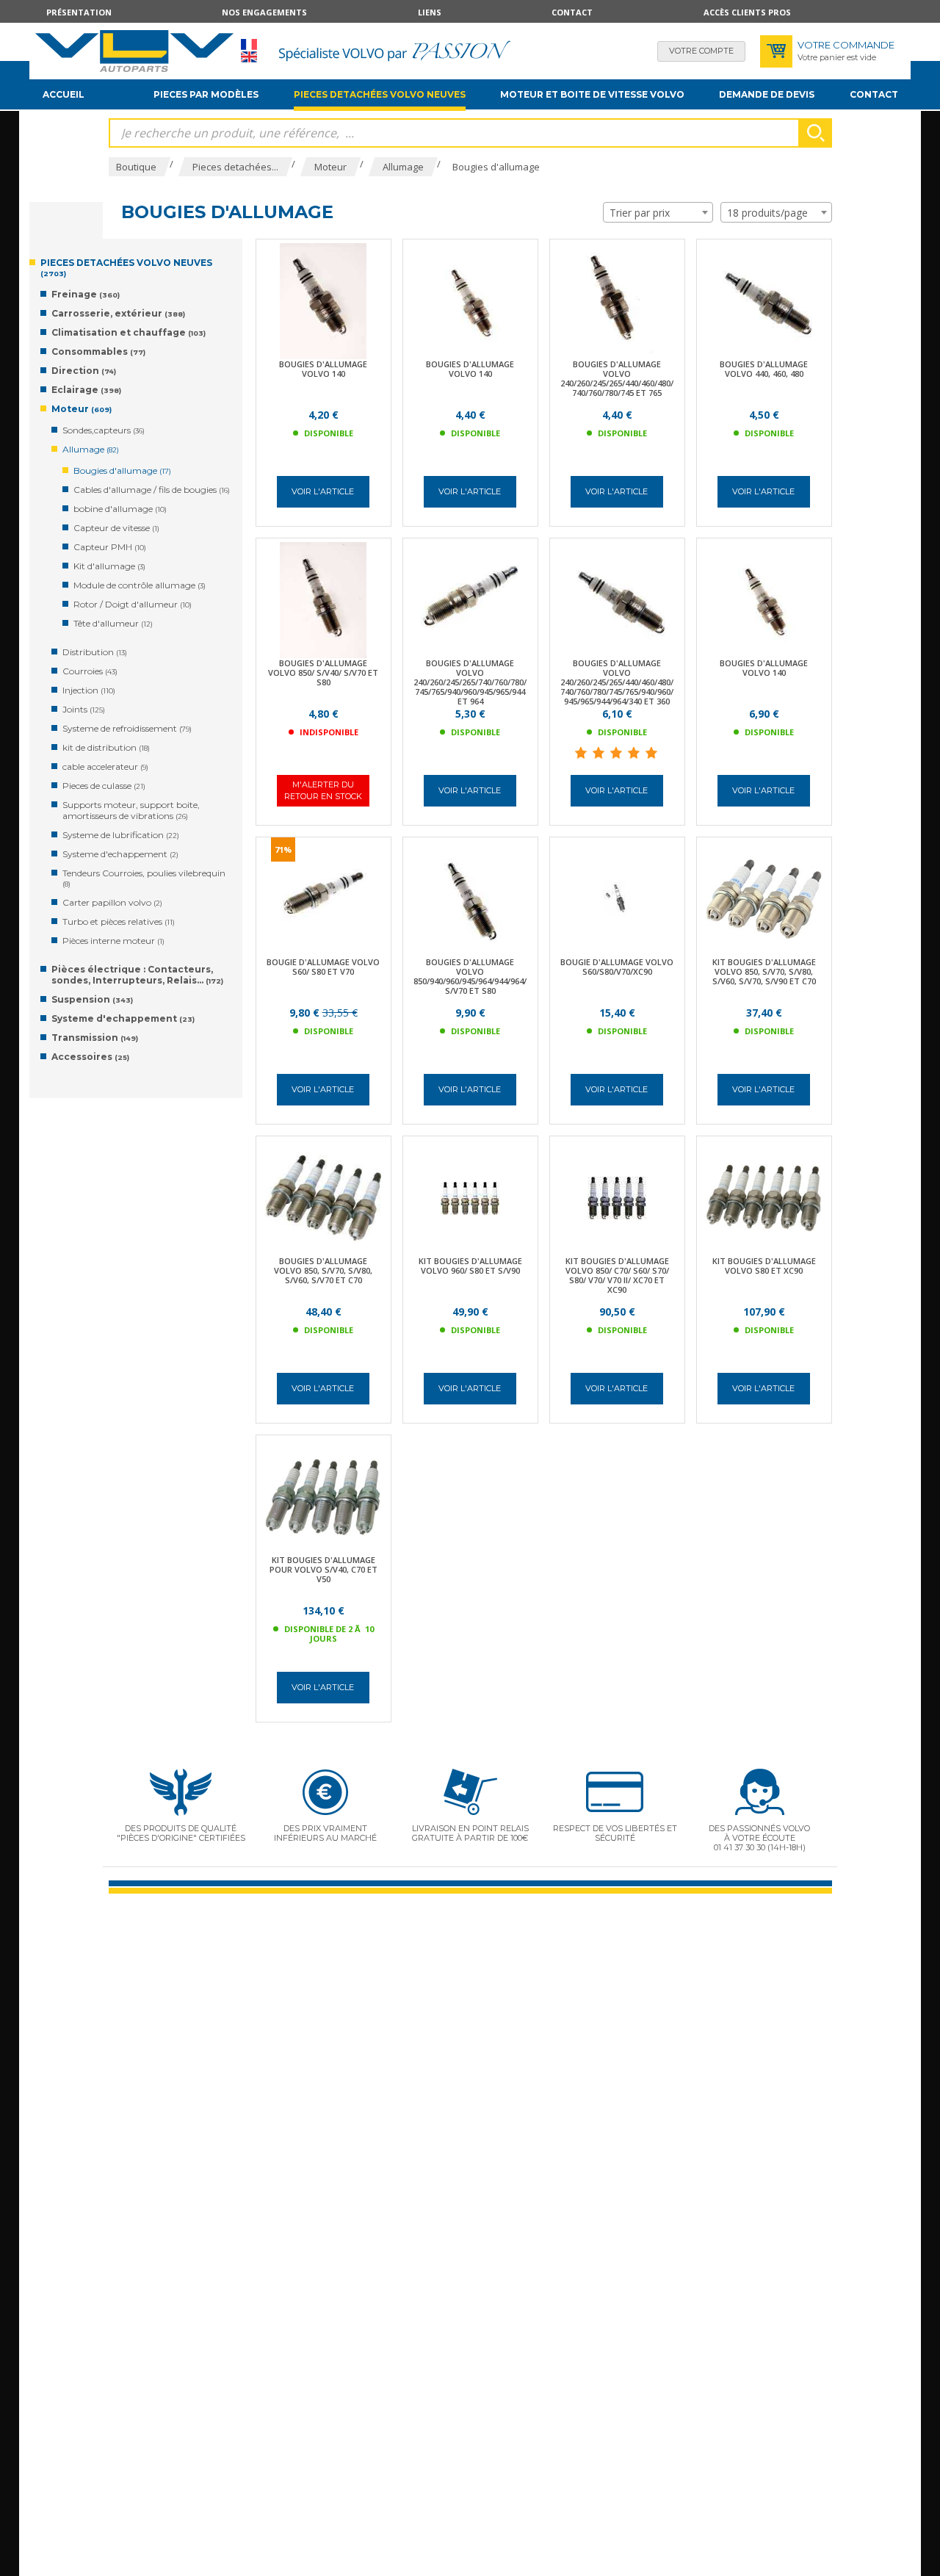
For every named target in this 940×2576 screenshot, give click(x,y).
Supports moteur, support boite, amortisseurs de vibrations (131, 810)
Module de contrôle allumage (140, 585)
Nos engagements (264, 12)
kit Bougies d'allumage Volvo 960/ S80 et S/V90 (470, 1266)
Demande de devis (767, 94)
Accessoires (90, 1057)
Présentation (79, 12)
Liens (430, 12)
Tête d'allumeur (113, 623)
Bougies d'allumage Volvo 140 (323, 369)
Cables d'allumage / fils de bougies (152, 490)
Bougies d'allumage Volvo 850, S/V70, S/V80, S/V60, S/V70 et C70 (323, 1270)
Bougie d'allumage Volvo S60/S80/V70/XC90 (617, 967)
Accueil (64, 94)
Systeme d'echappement (120, 854)
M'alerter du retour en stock (323, 790)
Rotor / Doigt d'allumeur (133, 604)
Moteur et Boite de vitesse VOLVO (592, 94)
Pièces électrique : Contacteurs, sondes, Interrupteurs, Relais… (137, 975)
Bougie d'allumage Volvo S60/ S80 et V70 (323, 967)
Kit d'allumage (109, 566)
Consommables (98, 351)
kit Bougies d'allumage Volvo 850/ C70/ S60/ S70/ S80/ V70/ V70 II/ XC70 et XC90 (617, 1275)
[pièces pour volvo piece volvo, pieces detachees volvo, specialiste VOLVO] (134, 51)
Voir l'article (323, 491)
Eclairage (86, 390)
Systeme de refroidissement (127, 728)
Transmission (95, 1038)
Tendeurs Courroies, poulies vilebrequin (144, 878)
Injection (89, 690)
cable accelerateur (105, 766)
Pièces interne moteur (113, 941)
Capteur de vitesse (116, 528)
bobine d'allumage (120, 509)
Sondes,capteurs (104, 430)
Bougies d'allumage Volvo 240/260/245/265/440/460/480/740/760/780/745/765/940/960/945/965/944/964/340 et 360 (617, 682)
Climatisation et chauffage (129, 332)
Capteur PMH (110, 547)
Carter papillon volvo (112, 902)
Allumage (91, 449)
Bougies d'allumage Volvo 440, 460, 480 (764, 369)
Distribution (95, 652)
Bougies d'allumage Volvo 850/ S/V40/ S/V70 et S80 (323, 672)
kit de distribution (106, 747)
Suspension (92, 999)
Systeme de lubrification (121, 835)
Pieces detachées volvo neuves (380, 94)
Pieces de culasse (104, 786)
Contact (572, 12)
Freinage (86, 294)
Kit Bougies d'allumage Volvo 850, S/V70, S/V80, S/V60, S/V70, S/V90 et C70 (764, 971)
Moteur (82, 409)
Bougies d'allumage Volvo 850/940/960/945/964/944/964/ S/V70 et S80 (470, 976)
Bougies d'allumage (122, 470)
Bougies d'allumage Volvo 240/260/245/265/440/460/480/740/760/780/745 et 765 (617, 378)
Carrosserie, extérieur (118, 313)
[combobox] (658, 212)
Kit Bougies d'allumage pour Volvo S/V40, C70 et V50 (323, 1569)
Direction (84, 371)
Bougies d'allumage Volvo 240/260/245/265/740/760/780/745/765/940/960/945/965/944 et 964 (470, 682)
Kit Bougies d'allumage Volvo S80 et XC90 (764, 1266)
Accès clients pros (747, 12)
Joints (84, 709)
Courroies (90, 671)
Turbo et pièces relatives (119, 921)
